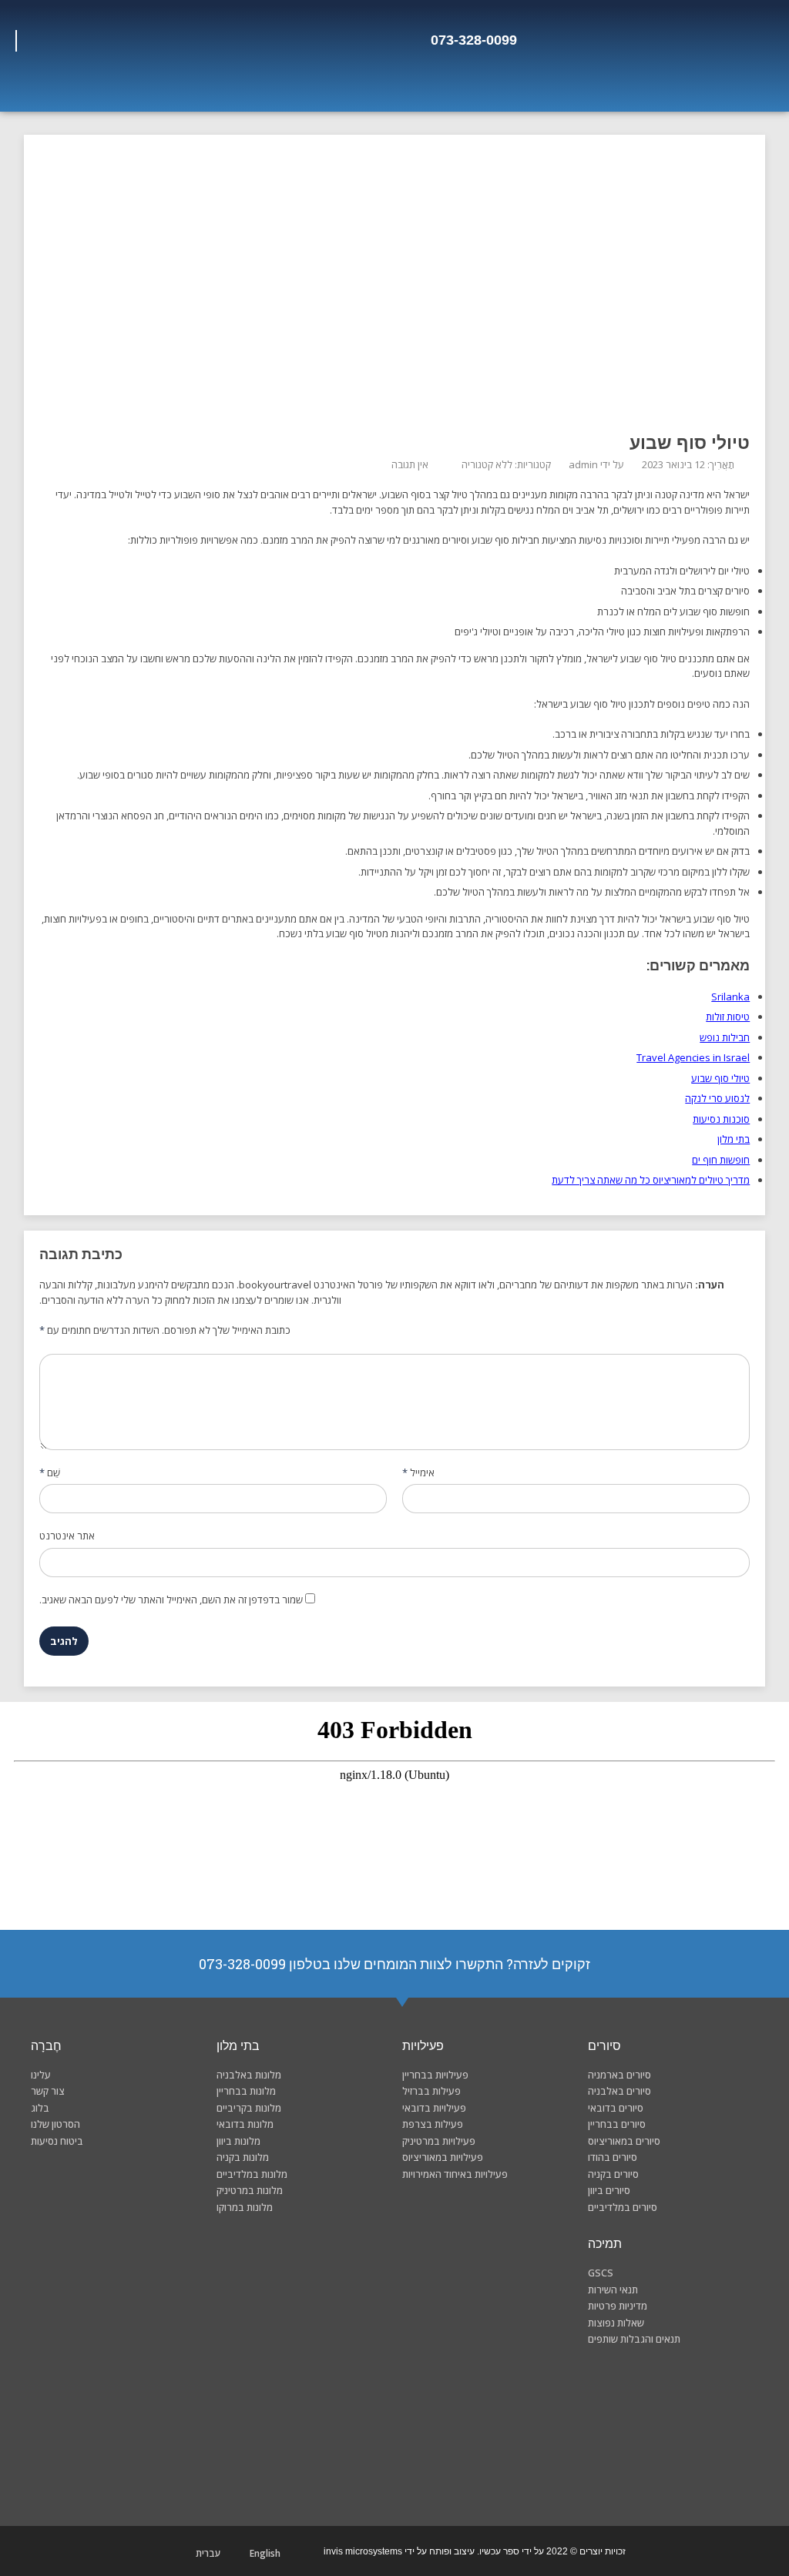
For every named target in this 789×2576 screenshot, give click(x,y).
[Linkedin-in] (36, 41)
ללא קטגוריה (487, 464)
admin (583, 464)
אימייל (418, 1472)
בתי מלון (734, 1139)
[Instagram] (104, 41)
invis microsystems (363, 2551)
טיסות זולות (728, 1017)
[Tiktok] (59, 41)
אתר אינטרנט (67, 1536)
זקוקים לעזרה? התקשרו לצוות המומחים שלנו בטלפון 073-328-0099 (394, 1964)
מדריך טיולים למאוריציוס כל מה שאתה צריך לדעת (651, 1180)
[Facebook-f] (128, 41)
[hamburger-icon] (741, 90)
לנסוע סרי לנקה (717, 1098)
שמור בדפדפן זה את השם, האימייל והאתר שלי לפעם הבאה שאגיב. (171, 1600)
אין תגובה (410, 464)
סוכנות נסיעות (721, 1119)
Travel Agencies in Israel (693, 1057)
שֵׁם (50, 1472)
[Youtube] (82, 41)
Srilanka (730, 997)
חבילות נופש (725, 1037)
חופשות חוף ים (721, 1160)
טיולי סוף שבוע (720, 1078)
